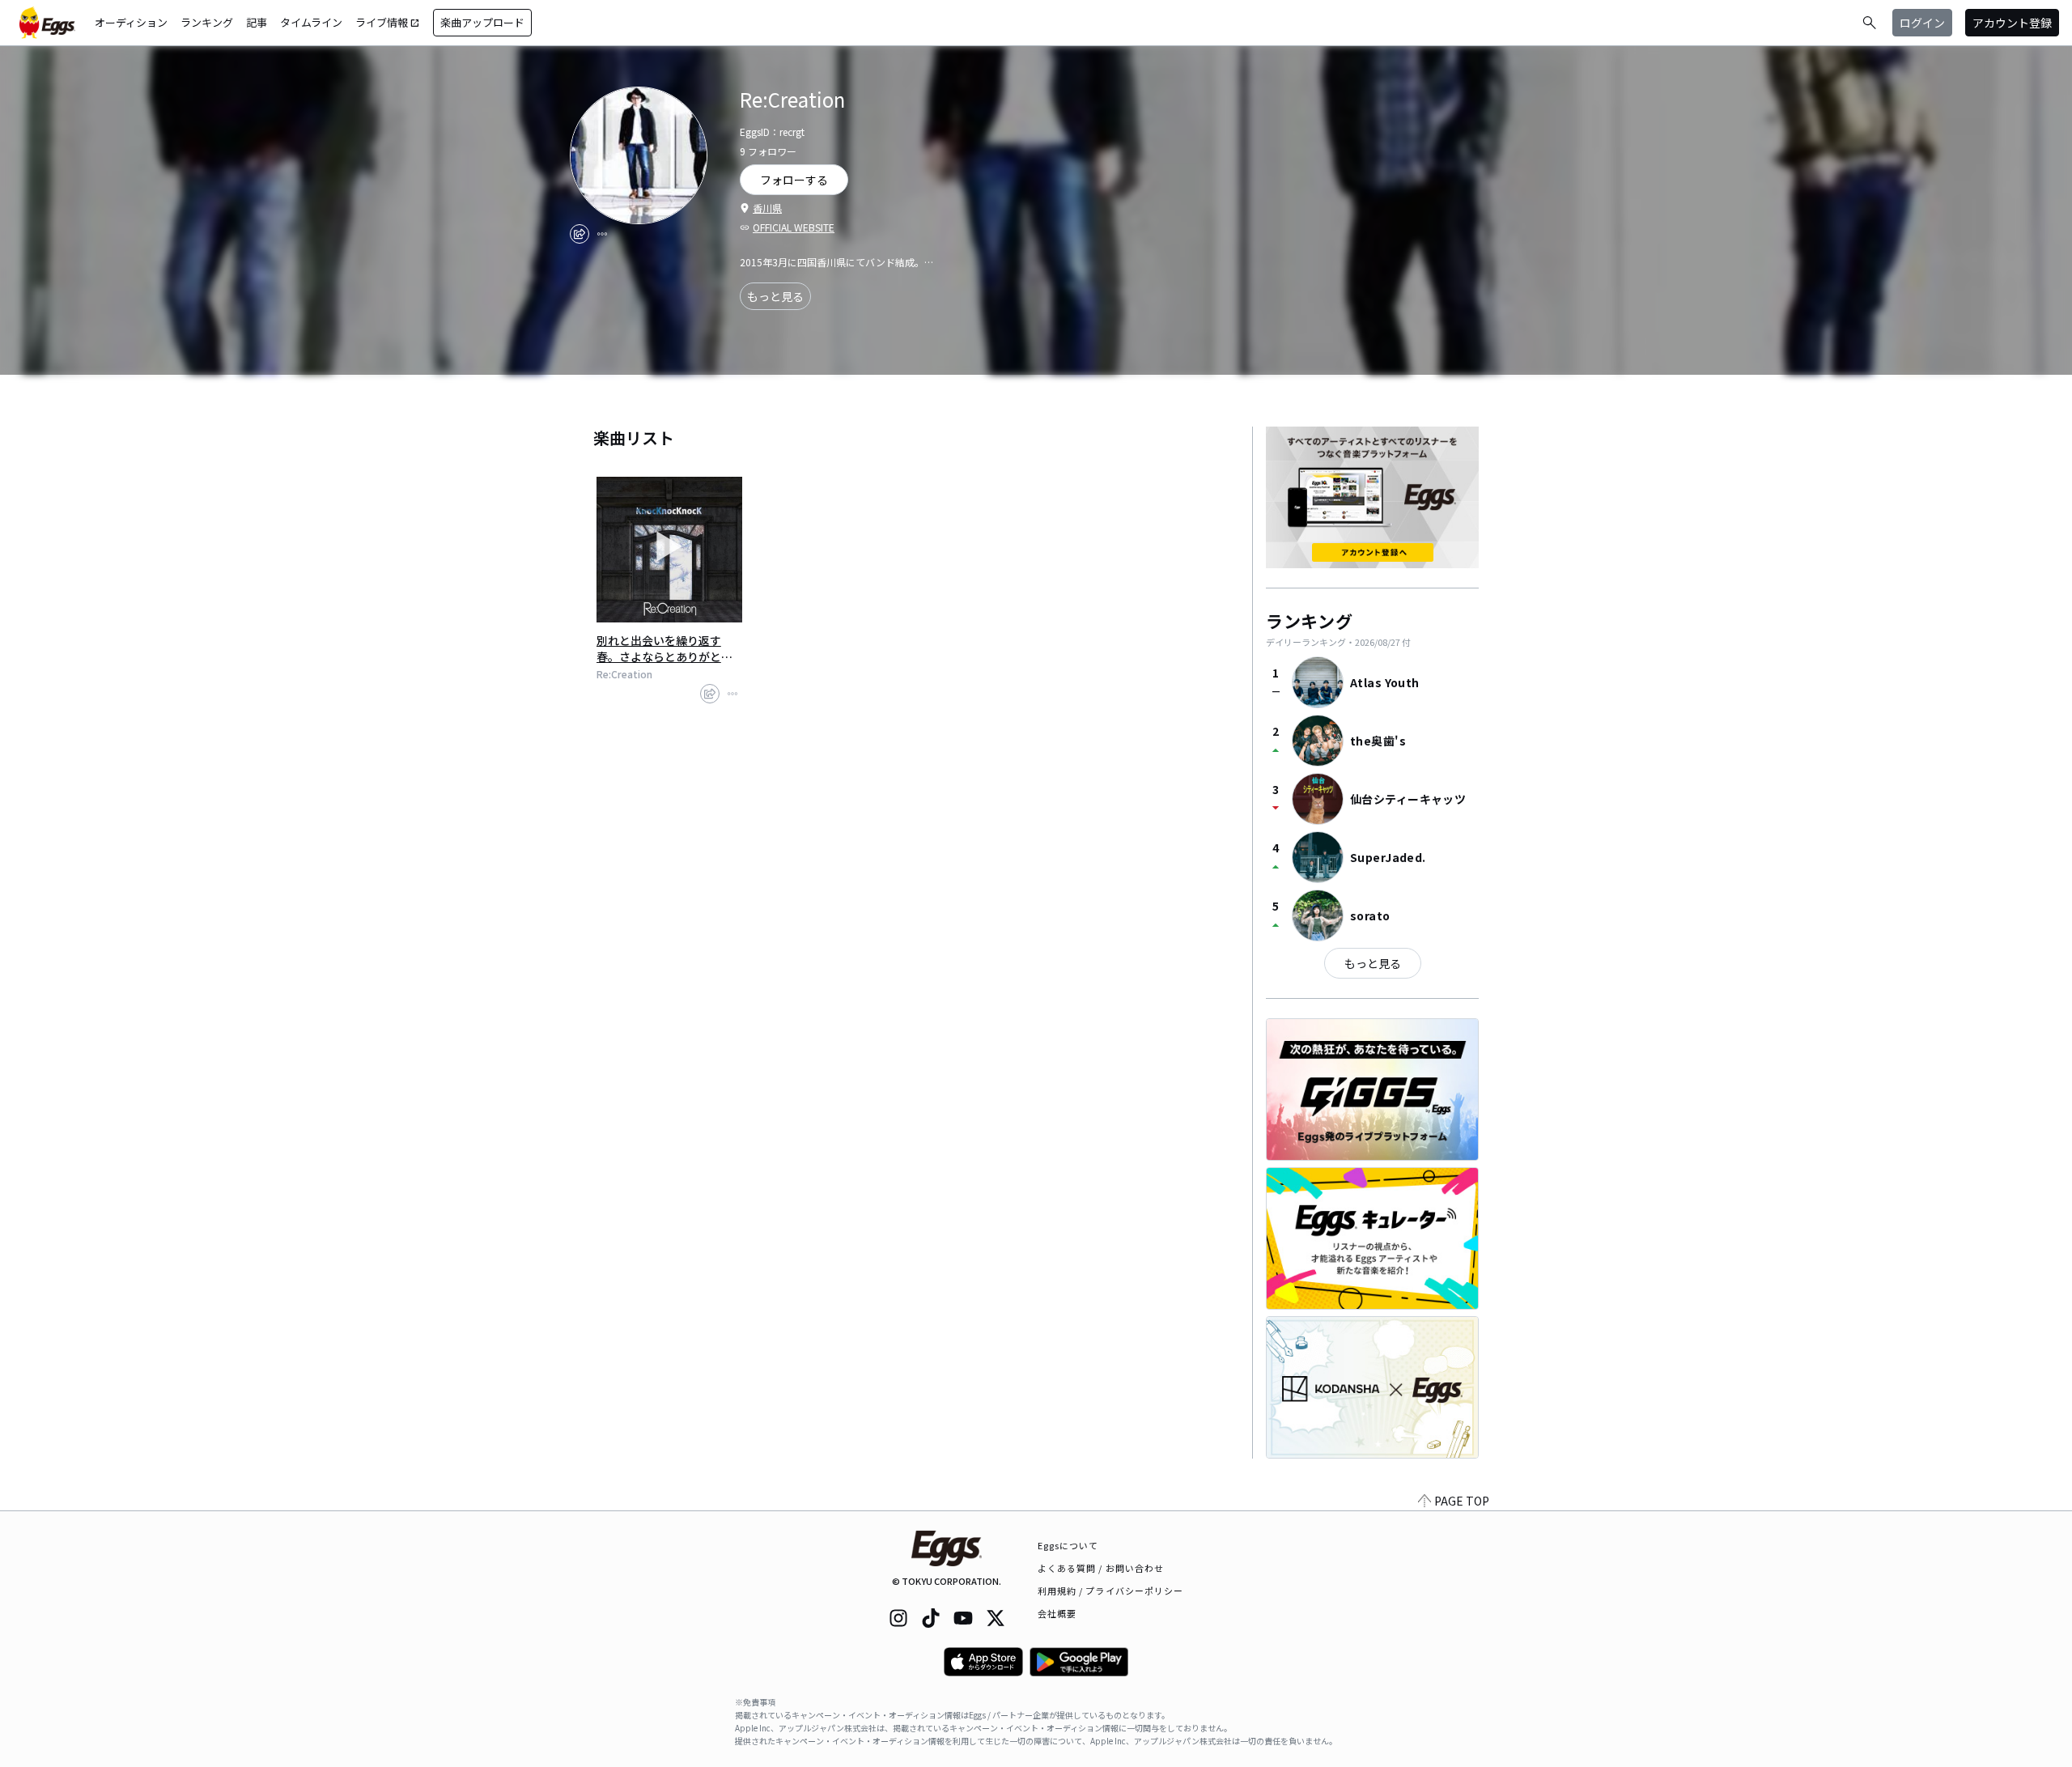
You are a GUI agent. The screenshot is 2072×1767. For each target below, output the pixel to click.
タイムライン (311, 22)
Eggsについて (1068, 1545)
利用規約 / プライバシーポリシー (1111, 1591)
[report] (602, 234)
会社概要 (1057, 1613)
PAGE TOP (1462, 1501)
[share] (580, 234)
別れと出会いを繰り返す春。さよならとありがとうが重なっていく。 (664, 648)
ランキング (207, 22)
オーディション (131, 22)
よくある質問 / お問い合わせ (1101, 1568)
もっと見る (775, 296)
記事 (257, 22)
